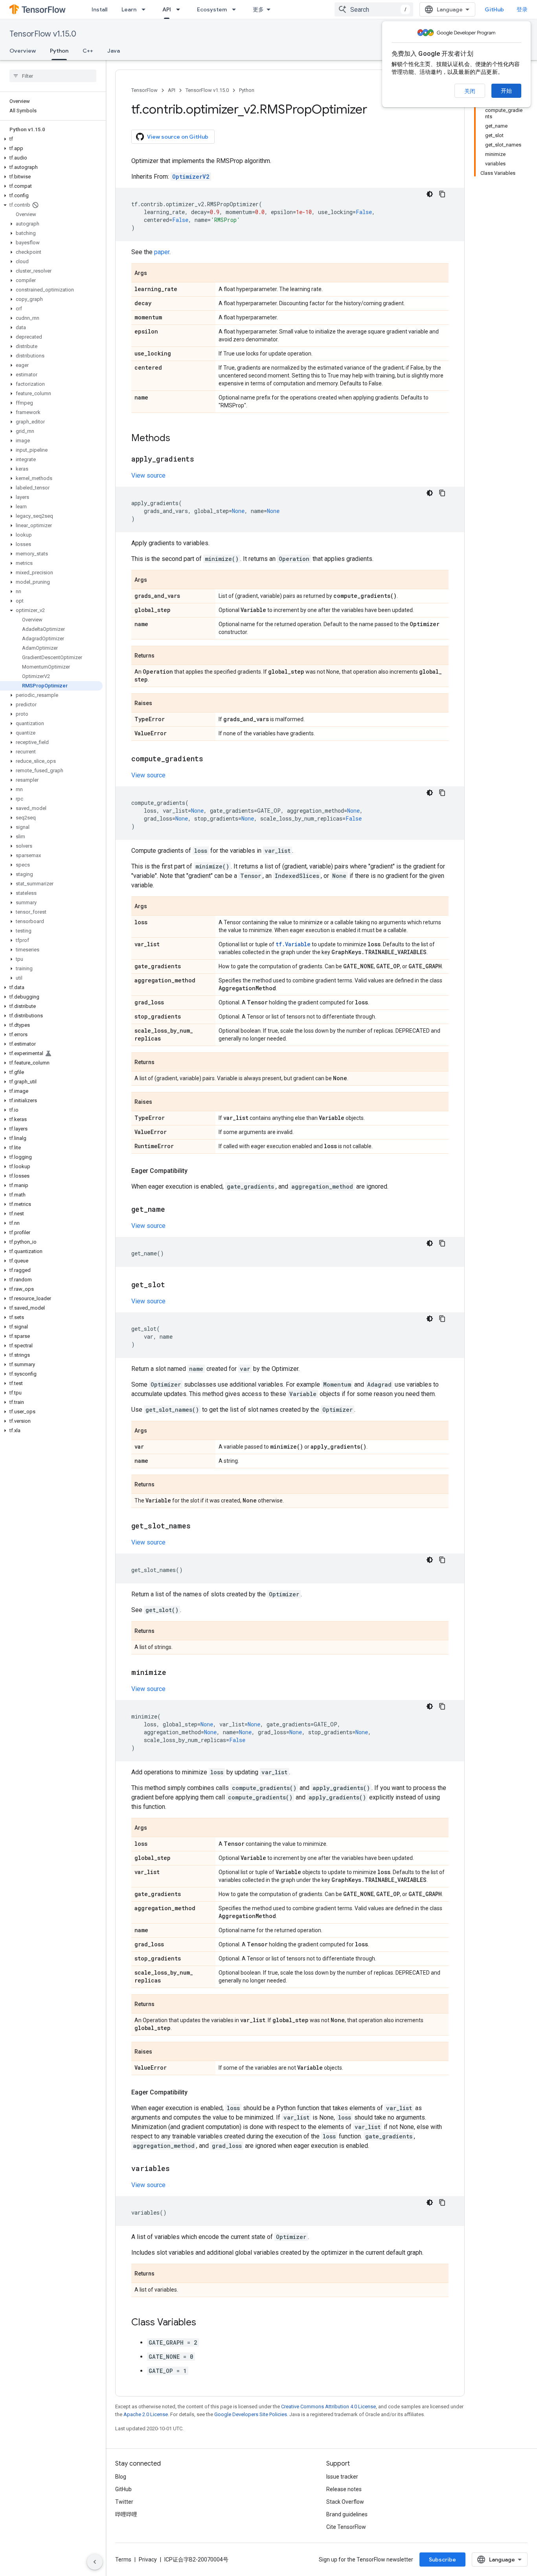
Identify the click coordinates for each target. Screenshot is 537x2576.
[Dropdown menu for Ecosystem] (236, 9)
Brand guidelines (347, 2514)
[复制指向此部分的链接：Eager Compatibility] (195, 1171)
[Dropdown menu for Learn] (146, 9)
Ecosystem (212, 9)
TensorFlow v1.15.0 (43, 34)
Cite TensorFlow (346, 2527)
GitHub (494, 9)
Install (99, 9)
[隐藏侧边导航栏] (95, 2562)
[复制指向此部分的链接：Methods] (178, 439)
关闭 (470, 91)
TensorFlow (144, 90)
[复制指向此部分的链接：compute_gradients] (211, 759)
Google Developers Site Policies (251, 2414)
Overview (23, 51)
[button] (51, 139)
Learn (129, 9)
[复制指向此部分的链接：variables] (178, 2169)
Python (59, 51)
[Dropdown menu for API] (180, 9)
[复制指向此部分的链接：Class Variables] (204, 2323)
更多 (258, 9)
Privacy (148, 2560)
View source (148, 475)
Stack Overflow (345, 2502)
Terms (123, 2560)
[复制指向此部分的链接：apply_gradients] (202, 460)
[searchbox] (53, 76)
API (167, 9)
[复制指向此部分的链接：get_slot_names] (199, 1526)
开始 (506, 91)
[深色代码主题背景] (430, 194)
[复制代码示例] (442, 194)
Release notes (344, 2489)
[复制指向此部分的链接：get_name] (173, 1210)
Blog (121, 2477)
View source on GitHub (178, 137)
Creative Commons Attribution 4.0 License (328, 2407)
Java (114, 51)
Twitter (124, 2502)
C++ (88, 51)
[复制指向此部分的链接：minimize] (174, 1673)
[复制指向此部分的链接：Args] (155, 273)
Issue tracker (342, 2477)
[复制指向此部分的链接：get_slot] (173, 1285)
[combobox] (374, 9)
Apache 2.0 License (146, 2414)
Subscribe (442, 2560)
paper (162, 252)
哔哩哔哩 (126, 2514)
